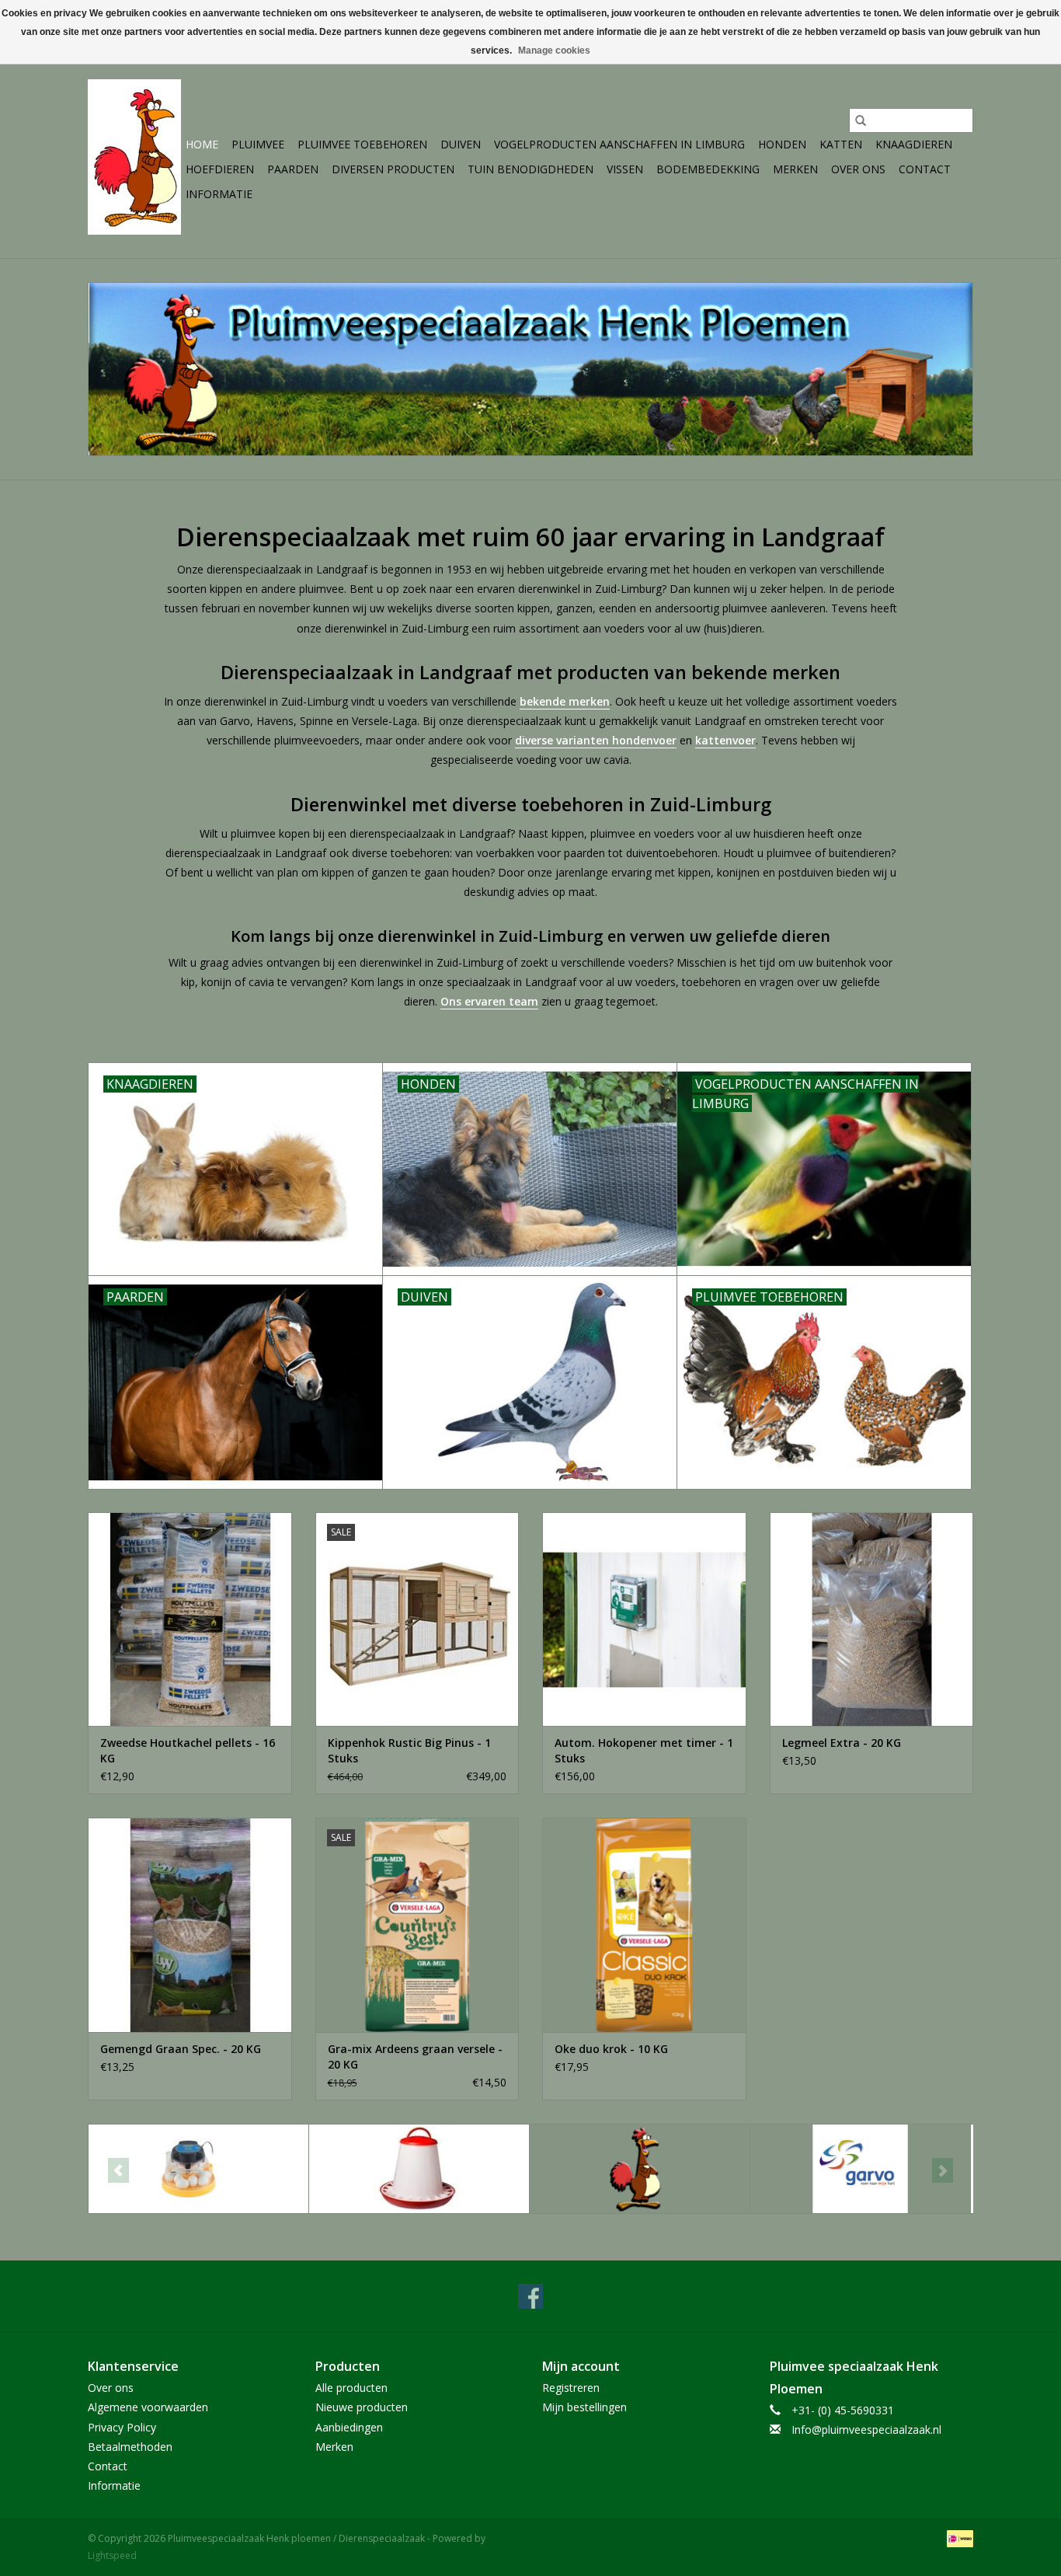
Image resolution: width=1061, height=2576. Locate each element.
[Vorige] (118, 2170)
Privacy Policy (122, 2427)
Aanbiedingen (349, 2427)
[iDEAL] (957, 2538)
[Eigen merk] (640, 2169)
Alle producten (351, 2388)
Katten (841, 144)
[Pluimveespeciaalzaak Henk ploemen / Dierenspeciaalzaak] (134, 157)
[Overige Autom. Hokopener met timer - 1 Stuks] (644, 1619)
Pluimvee (258, 144)
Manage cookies (554, 51)
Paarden (293, 169)
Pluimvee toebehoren (362, 144)
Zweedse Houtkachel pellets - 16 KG (188, 1750)
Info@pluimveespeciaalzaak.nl (866, 2430)
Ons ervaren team (489, 1001)
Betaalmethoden (130, 2447)
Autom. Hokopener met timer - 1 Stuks (644, 1750)
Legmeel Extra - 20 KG (842, 1743)
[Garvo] (860, 2169)
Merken (795, 169)
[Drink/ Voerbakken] (419, 2169)
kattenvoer (725, 740)
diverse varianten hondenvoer (596, 740)
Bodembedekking (708, 169)
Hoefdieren (220, 169)
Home (202, 144)
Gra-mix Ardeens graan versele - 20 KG (415, 2057)
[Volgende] (943, 2170)
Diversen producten (393, 169)
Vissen (625, 169)
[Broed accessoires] (198, 2169)
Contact (925, 169)
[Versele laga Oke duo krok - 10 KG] (644, 1924)
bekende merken (565, 701)
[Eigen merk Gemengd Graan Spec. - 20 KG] (190, 1924)
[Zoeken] (861, 120)
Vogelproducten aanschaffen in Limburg (619, 144)
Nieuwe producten (362, 2407)
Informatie (219, 194)
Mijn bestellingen (584, 2407)
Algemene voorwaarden (148, 2407)
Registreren (571, 2388)
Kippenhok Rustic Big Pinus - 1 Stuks (409, 1750)
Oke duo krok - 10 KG (611, 2049)
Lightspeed (112, 2555)
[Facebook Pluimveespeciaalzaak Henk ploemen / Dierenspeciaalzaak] (530, 2296)
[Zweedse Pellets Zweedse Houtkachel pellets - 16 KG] (190, 1619)
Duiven (461, 144)
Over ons (858, 169)
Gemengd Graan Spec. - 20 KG (181, 2049)
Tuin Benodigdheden (530, 169)
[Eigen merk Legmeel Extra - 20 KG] (872, 1619)
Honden (782, 144)
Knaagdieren (914, 144)
